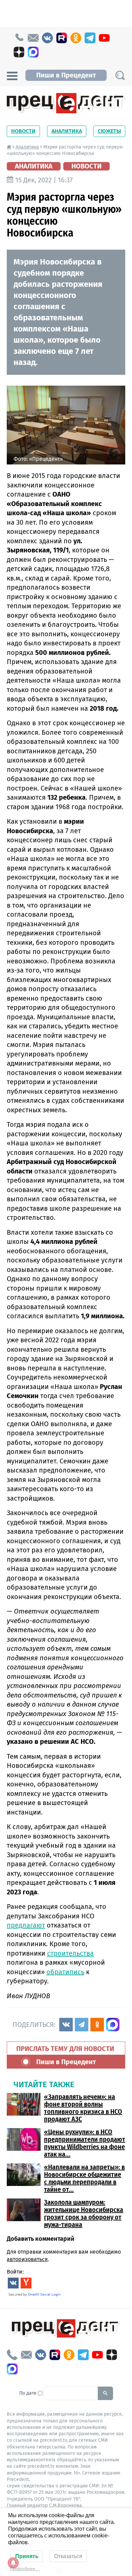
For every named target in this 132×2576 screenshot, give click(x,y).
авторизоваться (27, 2259)
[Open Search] (120, 75)
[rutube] (62, 38)
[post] (33, 38)
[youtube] (104, 38)
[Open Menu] (12, 75)
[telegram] (90, 38)
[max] (33, 52)
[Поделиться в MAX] (113, 2025)
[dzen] (19, 52)
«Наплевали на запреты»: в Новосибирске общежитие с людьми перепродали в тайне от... (84, 2178)
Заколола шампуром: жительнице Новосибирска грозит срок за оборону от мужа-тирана (84, 2213)
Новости (23, 131)
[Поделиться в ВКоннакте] (66, 2025)
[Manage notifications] (13, 2563)
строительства (70, 1953)
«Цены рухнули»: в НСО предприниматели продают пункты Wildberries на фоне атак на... (85, 2143)
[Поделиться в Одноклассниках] (97, 2025)
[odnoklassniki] (76, 38)
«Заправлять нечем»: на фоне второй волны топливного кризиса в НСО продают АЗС (83, 2108)
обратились (65, 1972)
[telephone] (19, 38)
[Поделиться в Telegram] (82, 2025)
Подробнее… (25, 2569)
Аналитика (67, 131)
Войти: (15, 2272)
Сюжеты (109, 131)
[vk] (47, 38)
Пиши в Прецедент (66, 75)
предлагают (26, 1925)
